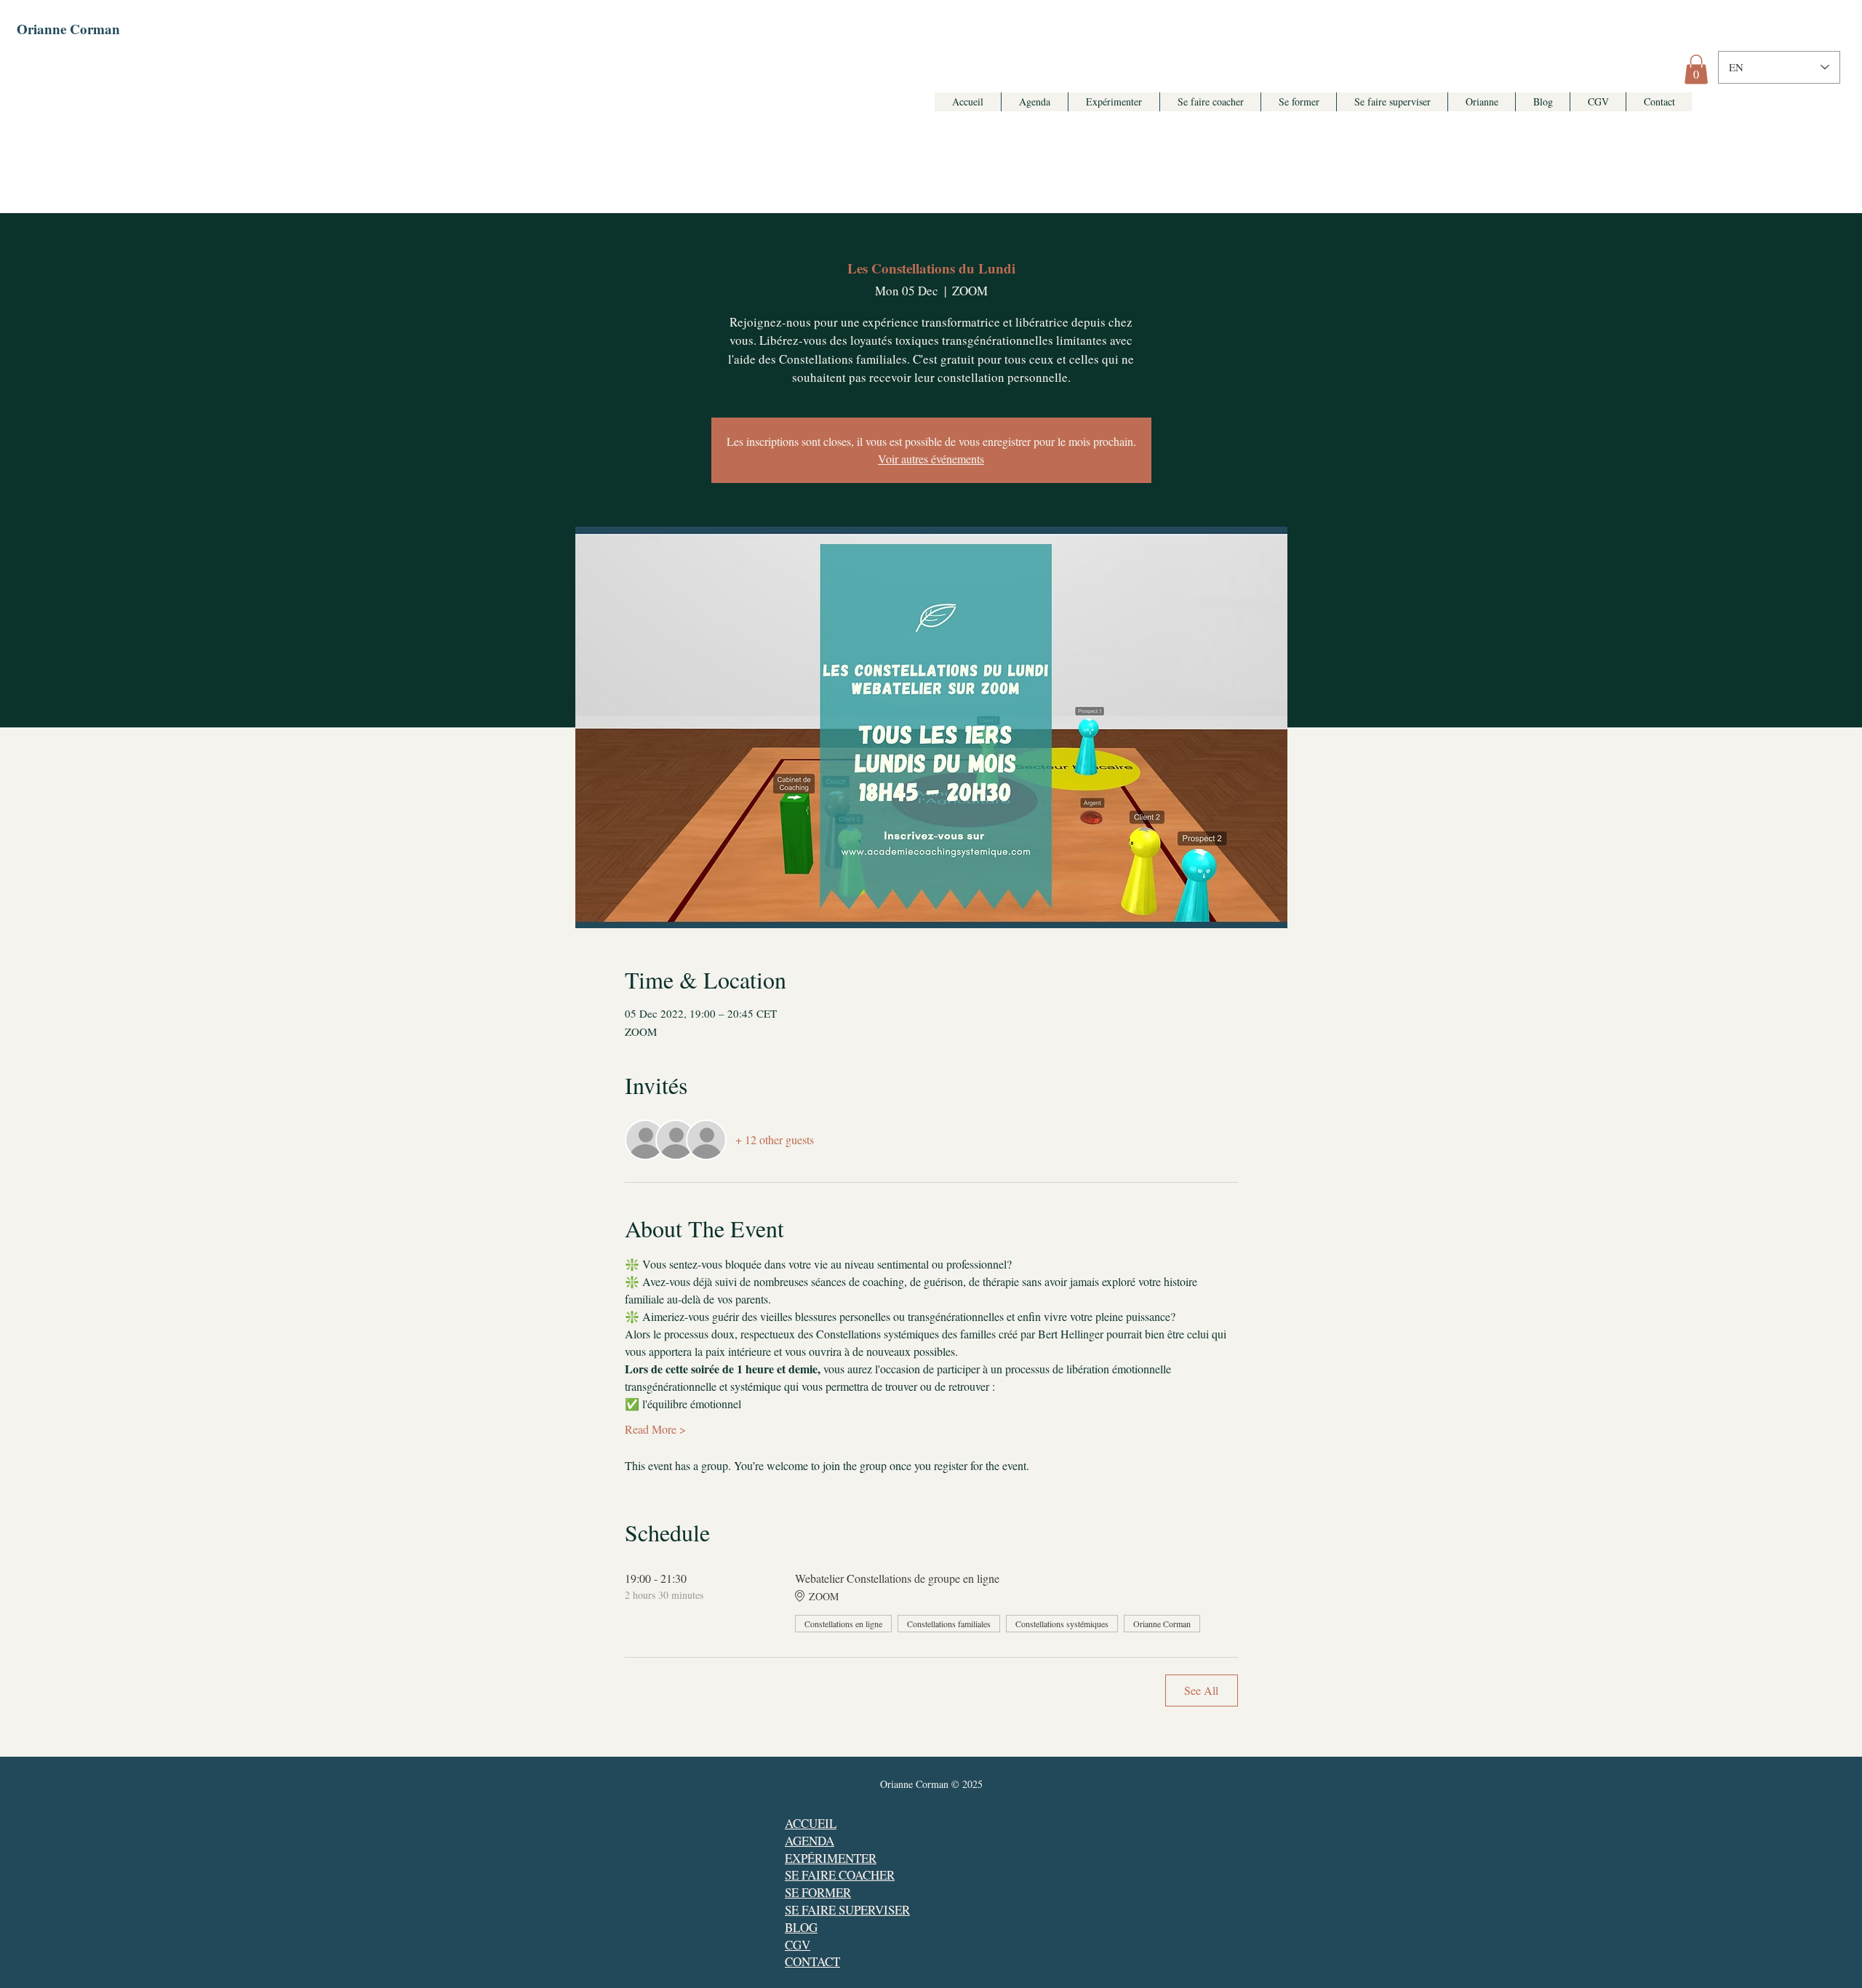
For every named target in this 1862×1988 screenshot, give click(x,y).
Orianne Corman (68, 29)
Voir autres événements (931, 459)
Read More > (655, 1429)
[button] (1696, 69)
